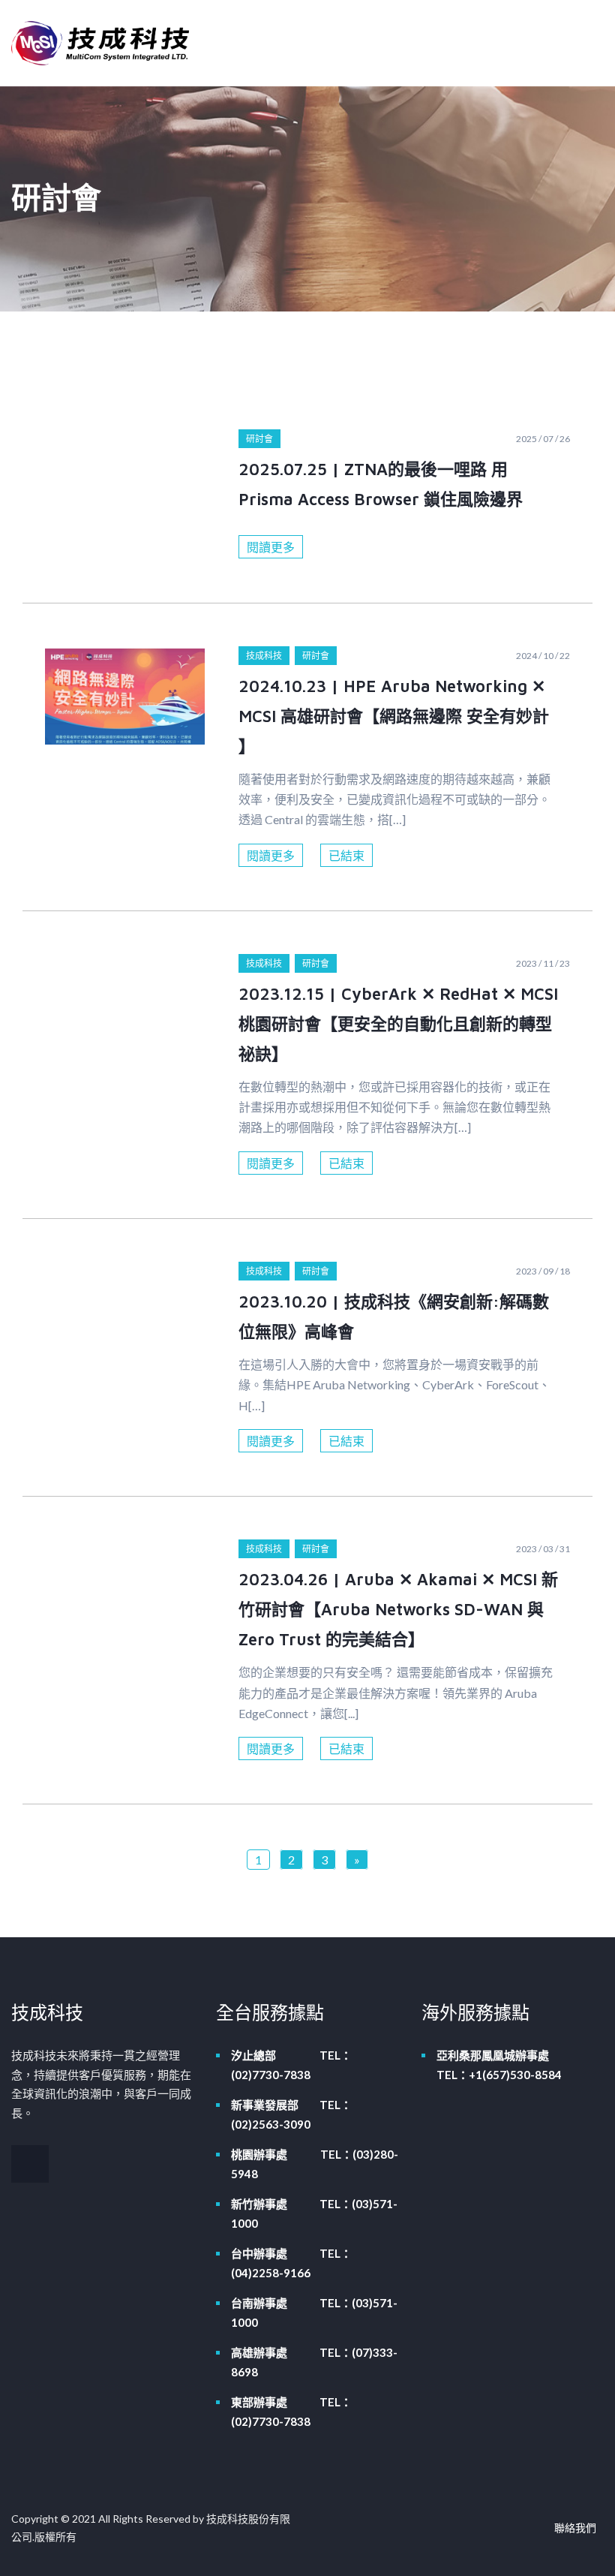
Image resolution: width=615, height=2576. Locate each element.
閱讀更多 (271, 547)
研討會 (259, 439)
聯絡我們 (575, 2528)
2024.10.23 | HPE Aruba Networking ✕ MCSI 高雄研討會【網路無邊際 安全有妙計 (394, 716)
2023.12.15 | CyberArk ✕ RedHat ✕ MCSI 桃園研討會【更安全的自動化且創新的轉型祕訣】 (398, 1024)
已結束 (346, 855)
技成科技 (264, 656)
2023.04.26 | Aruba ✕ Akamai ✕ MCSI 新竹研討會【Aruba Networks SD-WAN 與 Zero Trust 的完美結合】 (398, 1609)
